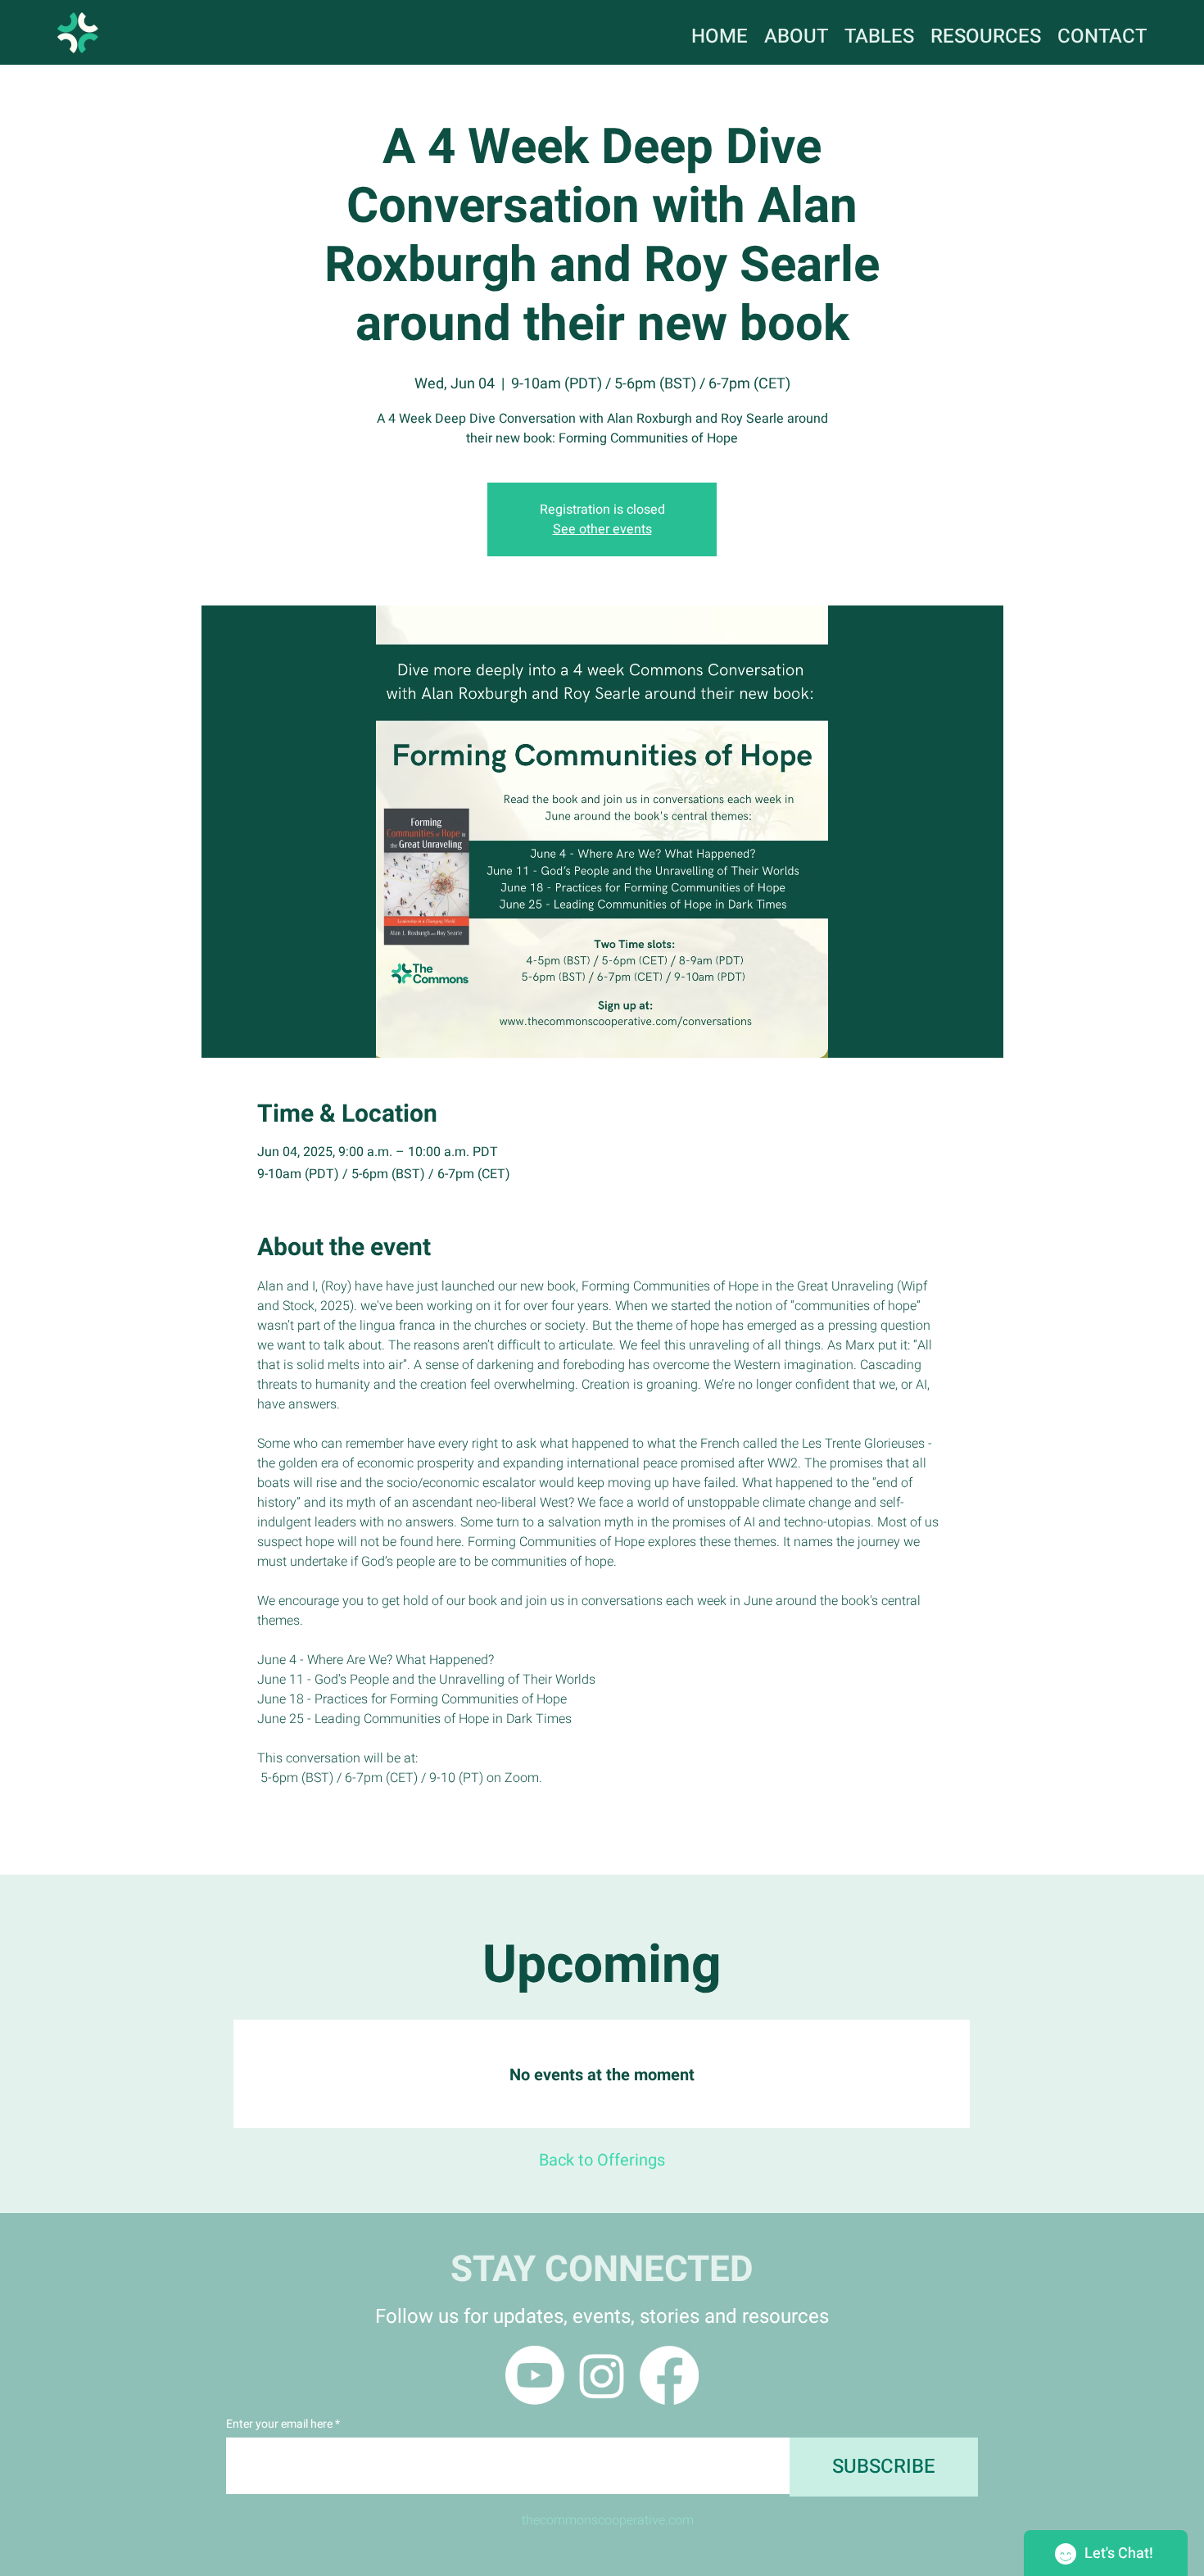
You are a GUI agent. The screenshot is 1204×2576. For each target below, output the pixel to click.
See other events (602, 529)
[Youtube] (535, 2375)
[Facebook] (669, 2375)
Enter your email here (279, 2424)
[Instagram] (602, 2375)
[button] (986, 32)
